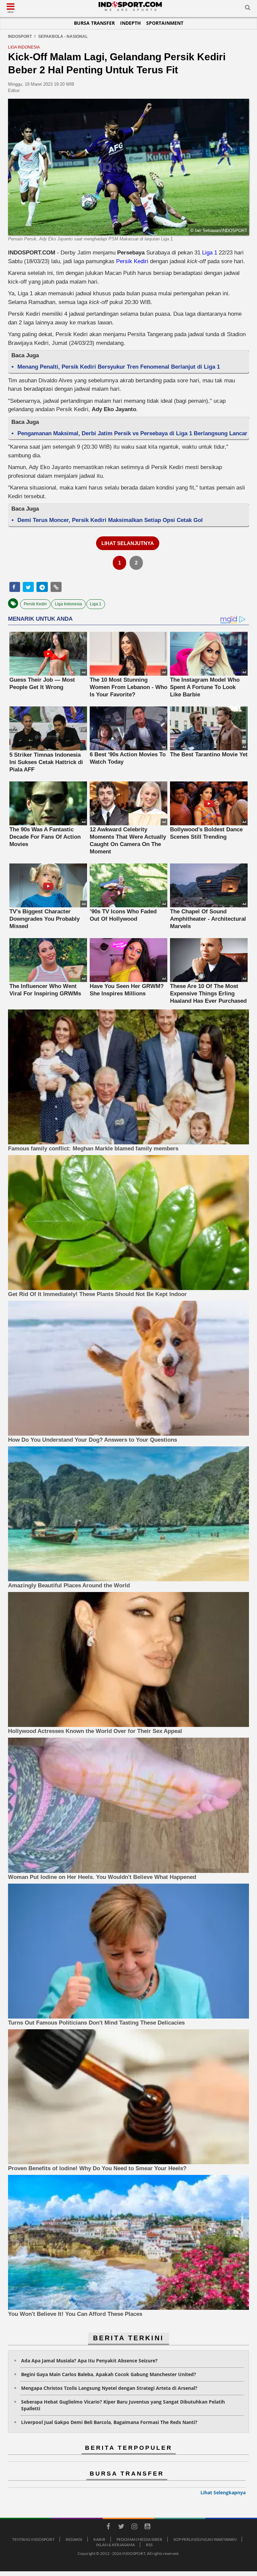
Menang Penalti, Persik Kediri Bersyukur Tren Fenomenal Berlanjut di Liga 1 (119, 367)
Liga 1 (210, 253)
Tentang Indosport (33, 2539)
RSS (149, 2545)
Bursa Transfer (94, 23)
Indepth (131, 23)
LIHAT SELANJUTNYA (128, 543)
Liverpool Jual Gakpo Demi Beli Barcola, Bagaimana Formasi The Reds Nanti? (109, 2422)
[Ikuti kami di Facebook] (108, 2527)
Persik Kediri (132, 261)
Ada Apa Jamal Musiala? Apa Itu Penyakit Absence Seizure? (89, 2361)
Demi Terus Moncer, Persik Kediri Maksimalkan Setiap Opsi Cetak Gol (110, 520)
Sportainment (165, 23)
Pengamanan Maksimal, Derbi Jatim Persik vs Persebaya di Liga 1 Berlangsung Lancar (132, 433)
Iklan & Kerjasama (115, 2545)
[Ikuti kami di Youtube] (147, 2527)
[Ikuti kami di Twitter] (121, 2527)
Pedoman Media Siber (139, 2539)
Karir (99, 2539)
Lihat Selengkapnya (223, 2492)
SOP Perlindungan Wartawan (205, 2539)
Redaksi (74, 2539)
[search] (248, 9)
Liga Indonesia (68, 604)
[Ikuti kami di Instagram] (134, 2527)
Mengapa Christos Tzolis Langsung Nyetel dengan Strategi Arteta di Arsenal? (109, 2388)
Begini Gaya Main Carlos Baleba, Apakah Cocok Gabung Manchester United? (109, 2374)
